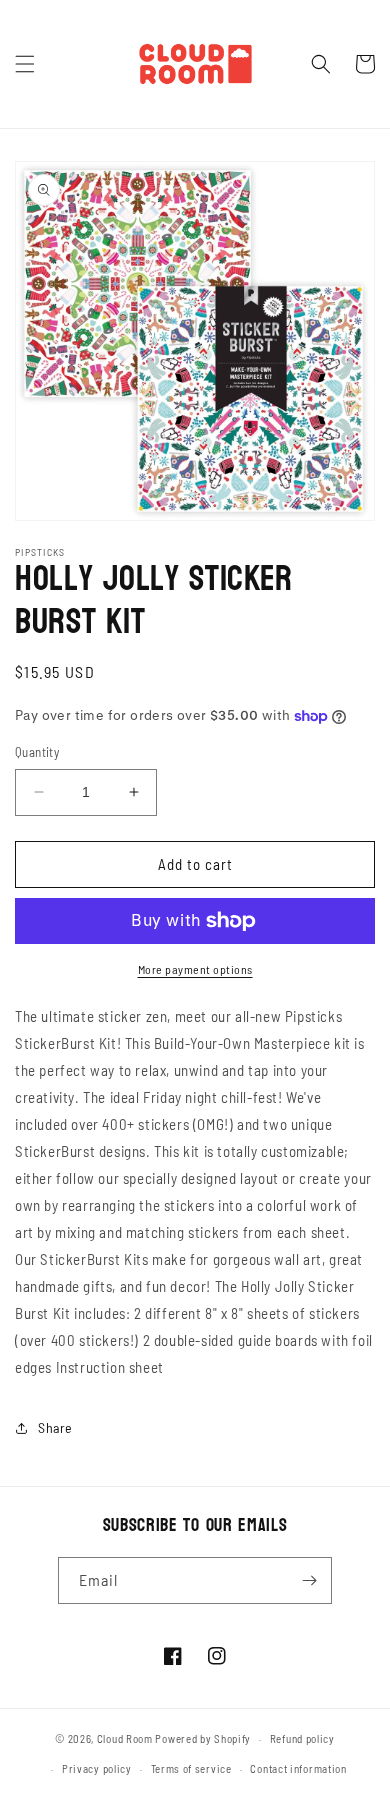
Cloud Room (125, 1738)
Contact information (298, 1768)
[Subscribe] (309, 1580)
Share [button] (55, 1427)
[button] (25, 64)
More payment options (195, 969)
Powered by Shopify (203, 1738)
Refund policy (302, 1738)
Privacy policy (97, 1768)
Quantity (37, 752)
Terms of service (191, 1768)
